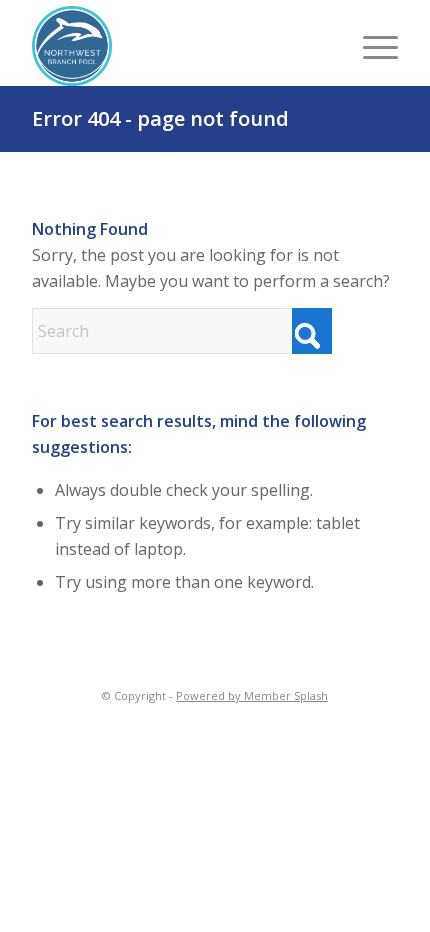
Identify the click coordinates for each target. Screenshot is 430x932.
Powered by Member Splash (252, 695)
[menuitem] (370, 46)
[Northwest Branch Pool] (132, 46)
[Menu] (370, 46)
